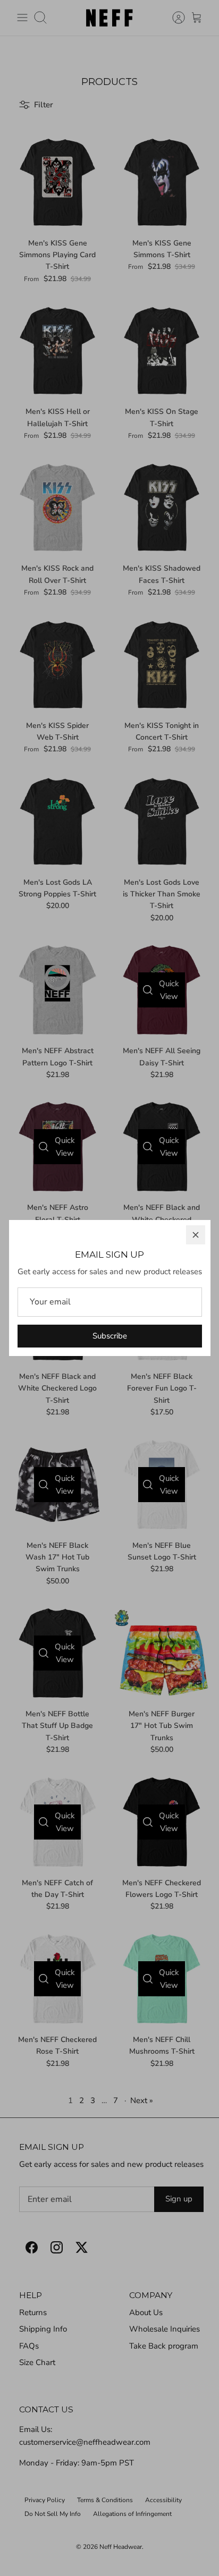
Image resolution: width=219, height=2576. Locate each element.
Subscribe (110, 1336)
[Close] (196, 1235)
